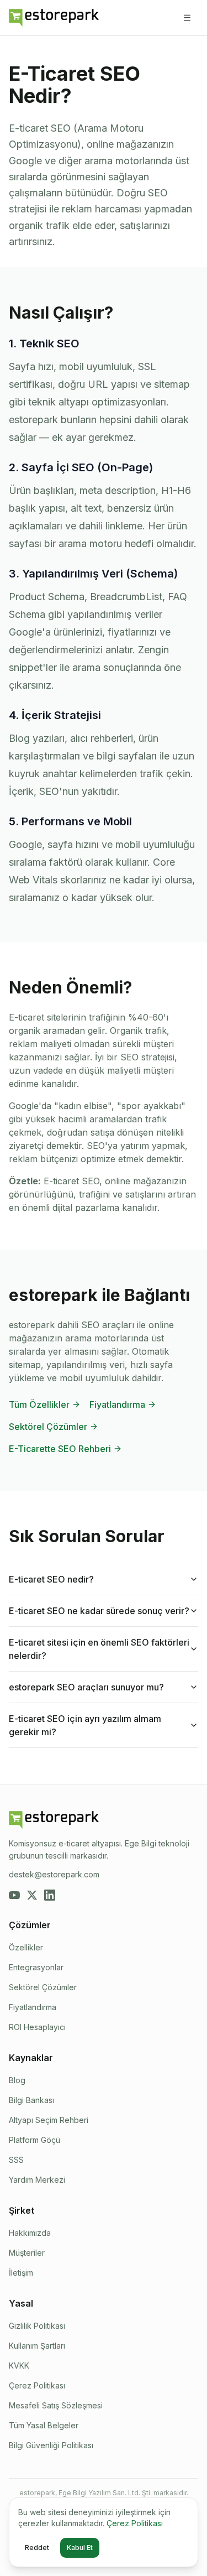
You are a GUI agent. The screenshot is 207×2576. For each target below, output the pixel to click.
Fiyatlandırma (117, 1404)
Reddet (37, 2548)
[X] (32, 1895)
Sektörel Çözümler (48, 1427)
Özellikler (26, 1947)
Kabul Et (80, 2548)
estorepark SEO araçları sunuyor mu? (86, 1687)
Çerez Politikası (37, 2385)
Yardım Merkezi (37, 2180)
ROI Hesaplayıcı (37, 2027)
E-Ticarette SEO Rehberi (60, 1449)
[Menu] (187, 18)
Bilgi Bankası (31, 2100)
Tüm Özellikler (39, 1404)
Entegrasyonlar (36, 1967)
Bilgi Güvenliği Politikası (51, 2445)
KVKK (19, 2366)
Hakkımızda (30, 2233)
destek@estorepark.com (54, 1874)
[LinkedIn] (50, 1895)
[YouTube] (14, 1895)
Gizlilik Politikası (37, 2326)
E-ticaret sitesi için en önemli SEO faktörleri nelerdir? (99, 1649)
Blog (17, 2080)
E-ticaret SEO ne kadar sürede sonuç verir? (99, 1611)
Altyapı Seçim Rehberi (49, 2120)
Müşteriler (27, 2253)
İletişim (21, 2273)
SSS (16, 2160)
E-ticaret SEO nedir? (51, 1579)
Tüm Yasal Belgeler (44, 2425)
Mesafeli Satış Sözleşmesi (56, 2405)
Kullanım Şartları (37, 2346)
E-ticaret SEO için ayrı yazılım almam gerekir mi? (85, 1725)
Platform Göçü (34, 2140)
